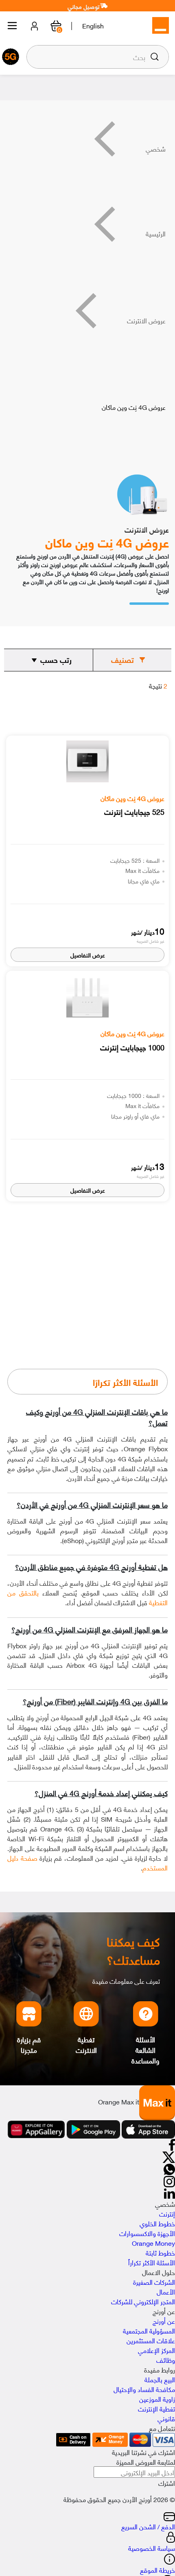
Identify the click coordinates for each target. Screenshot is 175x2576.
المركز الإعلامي (156, 2350)
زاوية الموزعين (157, 2398)
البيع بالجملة (160, 2379)
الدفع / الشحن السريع (148, 2526)
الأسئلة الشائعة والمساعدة (145, 2050)
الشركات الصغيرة (154, 2282)
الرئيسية (156, 233)
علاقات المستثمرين (151, 2340)
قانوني (166, 2418)
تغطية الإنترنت (156, 2408)
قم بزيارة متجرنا (29, 2045)
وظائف (166, 2360)
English (93, 25)
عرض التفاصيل (88, 955)
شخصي (156, 148)
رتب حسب (56, 660)
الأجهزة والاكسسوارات (147, 2233)
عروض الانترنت (146, 320)
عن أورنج (164, 2321)
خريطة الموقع (157, 2570)
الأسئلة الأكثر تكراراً (152, 2262)
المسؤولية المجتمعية (149, 2330)
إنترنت (167, 2213)
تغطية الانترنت (86, 2045)
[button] (154, 57)
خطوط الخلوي (157, 2223)
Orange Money (153, 2243)
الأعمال (166, 2291)
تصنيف (122, 660)
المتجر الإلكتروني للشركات (143, 2301)
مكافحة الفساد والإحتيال (144, 2389)
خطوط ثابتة (160, 2252)
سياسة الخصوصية (152, 2548)
